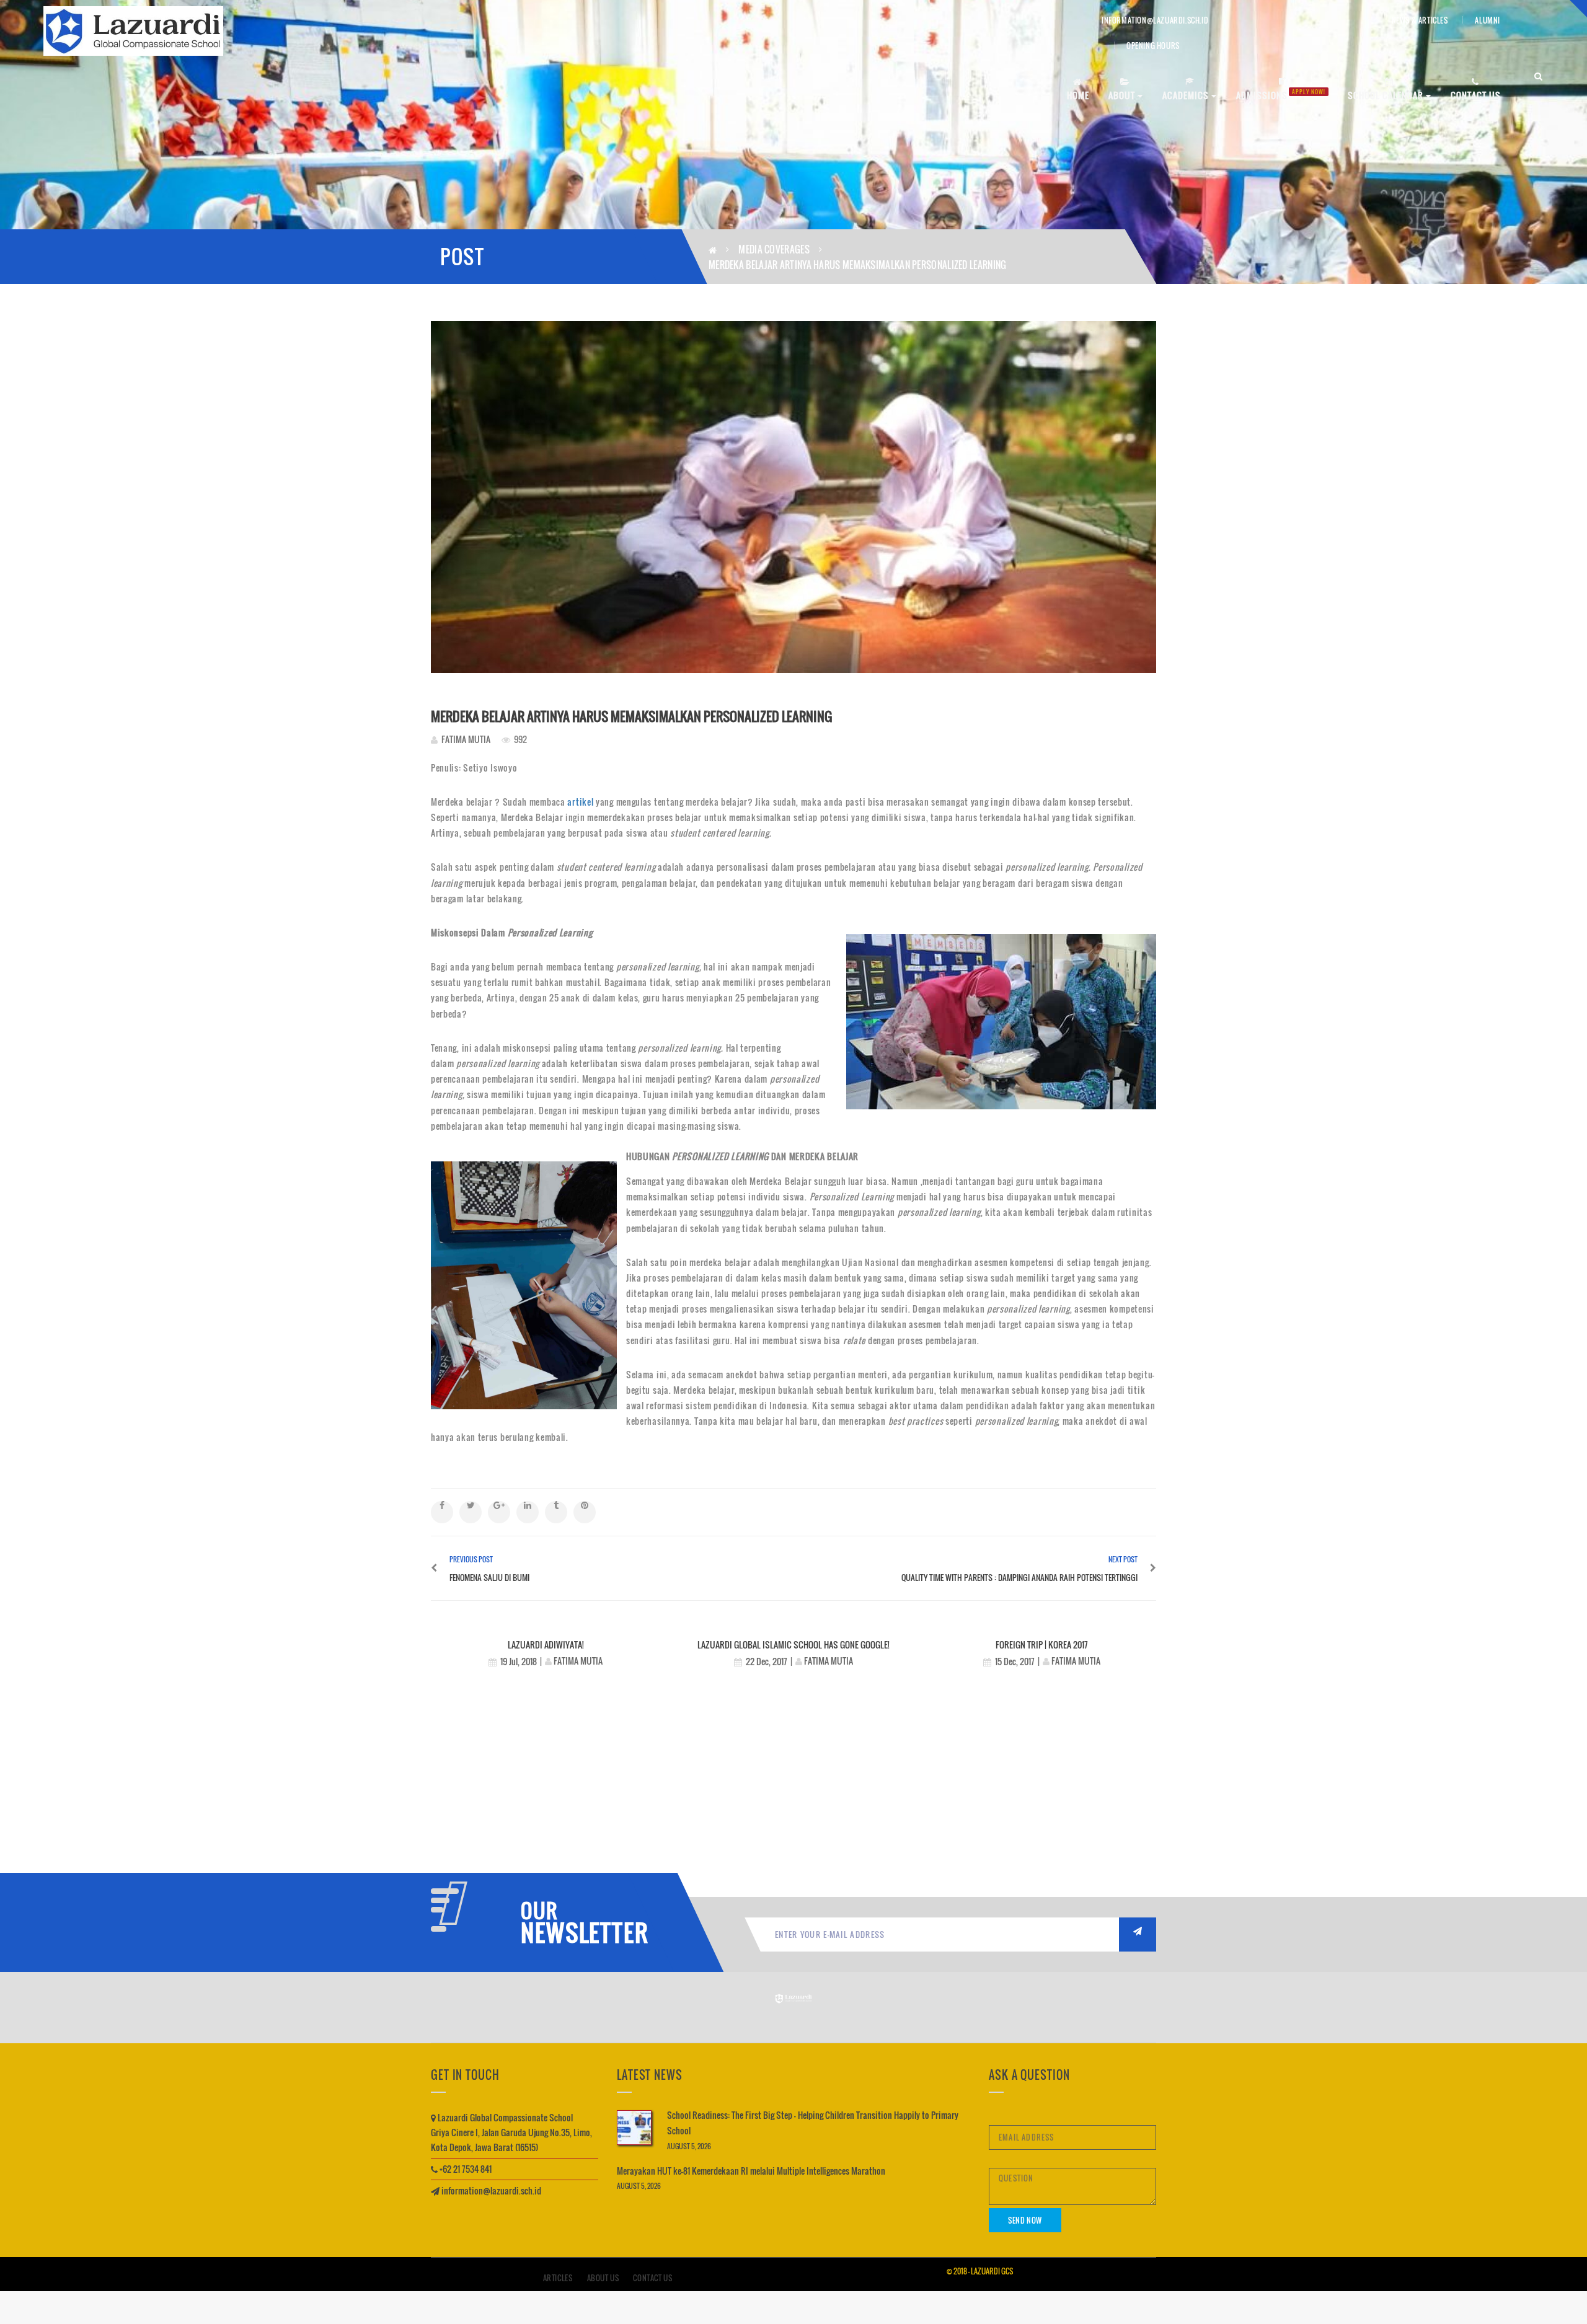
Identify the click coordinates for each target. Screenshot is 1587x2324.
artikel (581, 802)
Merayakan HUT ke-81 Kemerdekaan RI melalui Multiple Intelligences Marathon (751, 2171)
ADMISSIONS (1281, 95)
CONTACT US (1476, 95)
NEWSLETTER (580, 1932)
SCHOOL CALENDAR (1387, 95)
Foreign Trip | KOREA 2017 (1042, 1644)
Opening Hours (1153, 46)
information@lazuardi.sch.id (1155, 20)
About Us (603, 2278)
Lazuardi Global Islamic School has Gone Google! (793, 1644)
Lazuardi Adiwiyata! (546, 1644)
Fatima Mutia (466, 739)
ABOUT (1123, 95)
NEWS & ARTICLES (1420, 20)
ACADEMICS (1187, 95)
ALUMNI (1488, 20)
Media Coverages (774, 249)
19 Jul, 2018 (519, 1661)
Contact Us (652, 2278)
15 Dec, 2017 (1015, 1661)
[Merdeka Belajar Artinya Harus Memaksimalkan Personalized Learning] (793, 497)
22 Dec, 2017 (767, 1661)
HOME (1078, 95)
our (539, 1911)
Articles (558, 2278)
